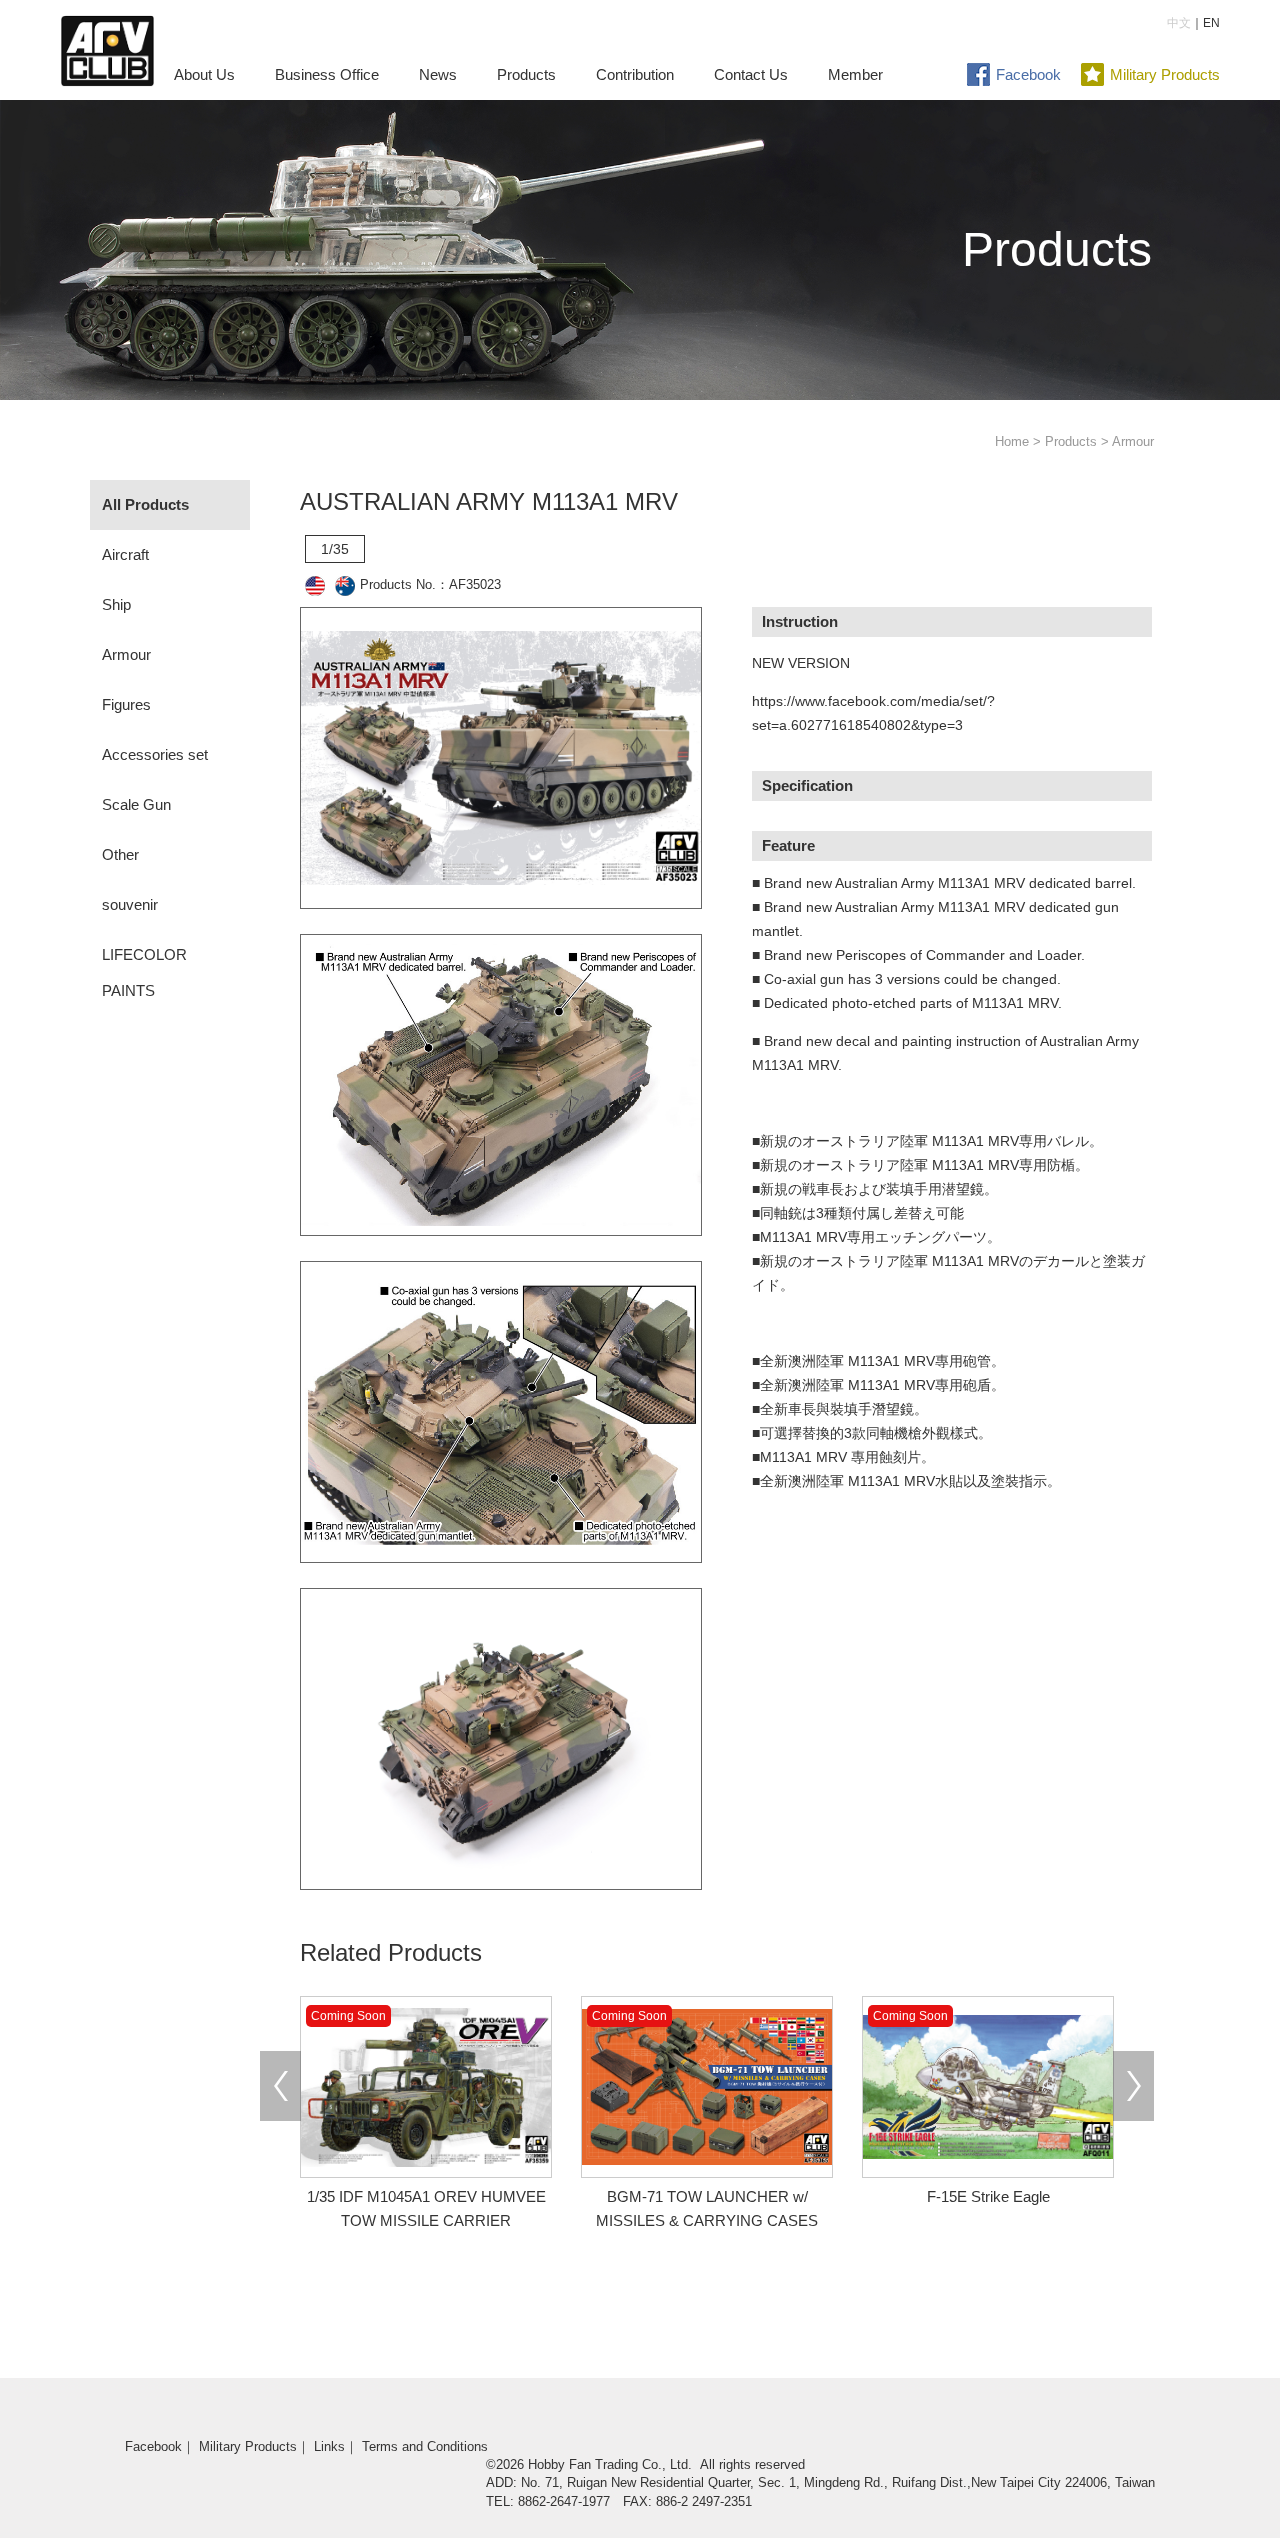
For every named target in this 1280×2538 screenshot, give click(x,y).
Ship (116, 604)
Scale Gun (136, 804)
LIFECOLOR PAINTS (144, 972)
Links (329, 2446)
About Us (204, 74)
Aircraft (125, 554)
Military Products (1165, 74)
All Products (145, 504)
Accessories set (155, 754)
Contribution (635, 74)
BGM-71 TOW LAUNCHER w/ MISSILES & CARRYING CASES (705, 2196)
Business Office (327, 74)
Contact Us (751, 74)
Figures (126, 704)
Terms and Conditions (425, 2446)
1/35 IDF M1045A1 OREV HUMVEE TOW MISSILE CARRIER (426, 2196)
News (438, 74)
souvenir (130, 904)
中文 (1179, 23)
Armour (126, 654)
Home (1012, 441)
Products (526, 74)
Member (855, 74)
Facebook (1028, 74)
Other (120, 854)
